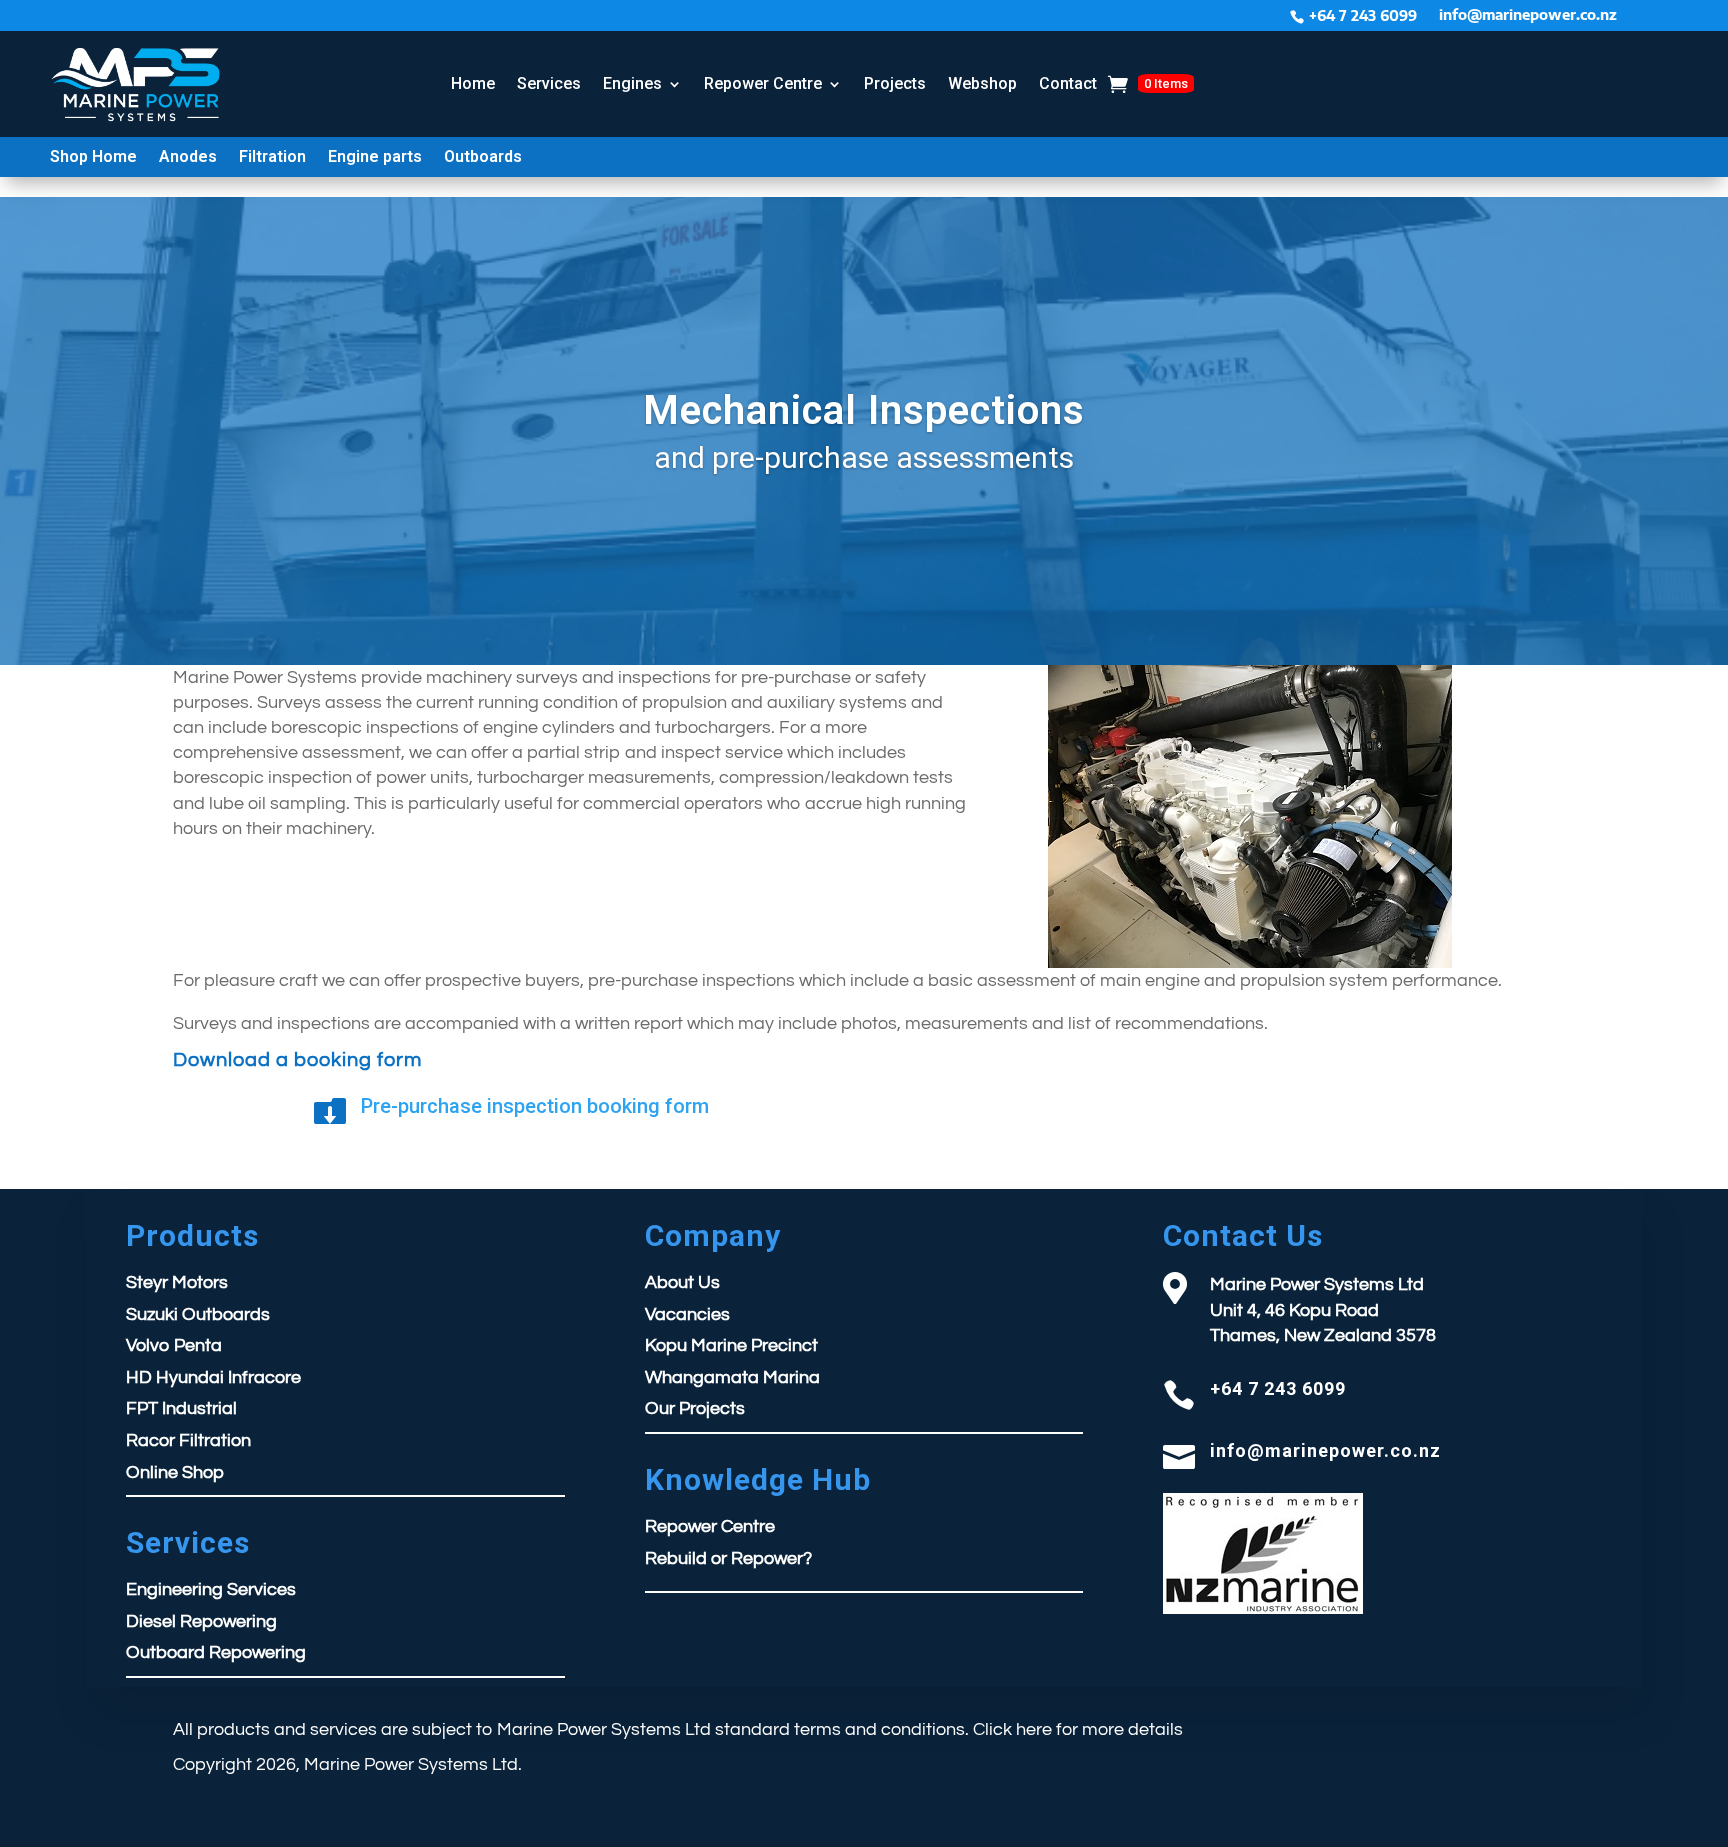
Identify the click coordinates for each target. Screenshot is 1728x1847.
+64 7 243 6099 (1363, 16)
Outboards (483, 158)
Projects (895, 83)
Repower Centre (763, 83)
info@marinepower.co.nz (1528, 15)
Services (549, 83)
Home (473, 83)
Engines (632, 83)
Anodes (188, 158)
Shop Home (93, 158)
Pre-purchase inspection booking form (535, 1106)
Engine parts (375, 158)
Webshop (982, 83)
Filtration (272, 158)
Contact (1068, 83)
